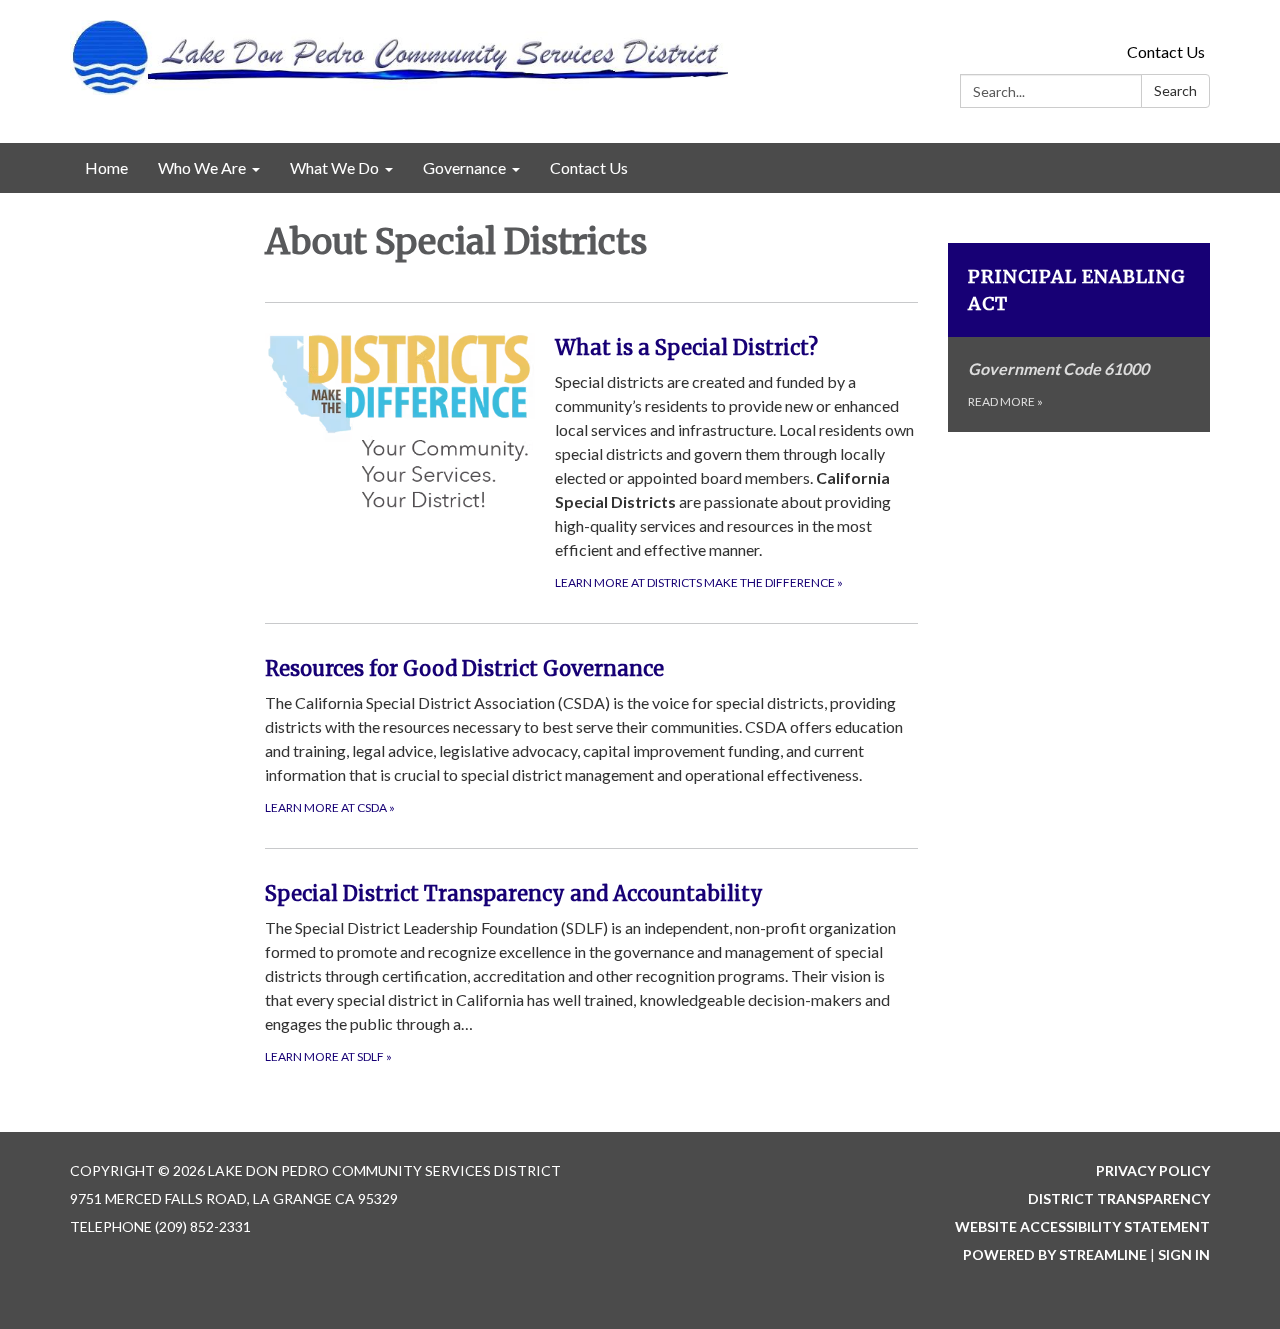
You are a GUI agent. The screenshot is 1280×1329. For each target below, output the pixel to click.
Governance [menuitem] (464, 167)
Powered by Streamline (1055, 1254)
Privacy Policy (1153, 1170)
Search (1175, 90)
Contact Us (1166, 51)
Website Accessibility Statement (1082, 1226)
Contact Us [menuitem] (589, 167)
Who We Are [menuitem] (202, 167)
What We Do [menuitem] (334, 167)
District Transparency (1119, 1198)
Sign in (1184, 1254)
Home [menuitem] (106, 167)
